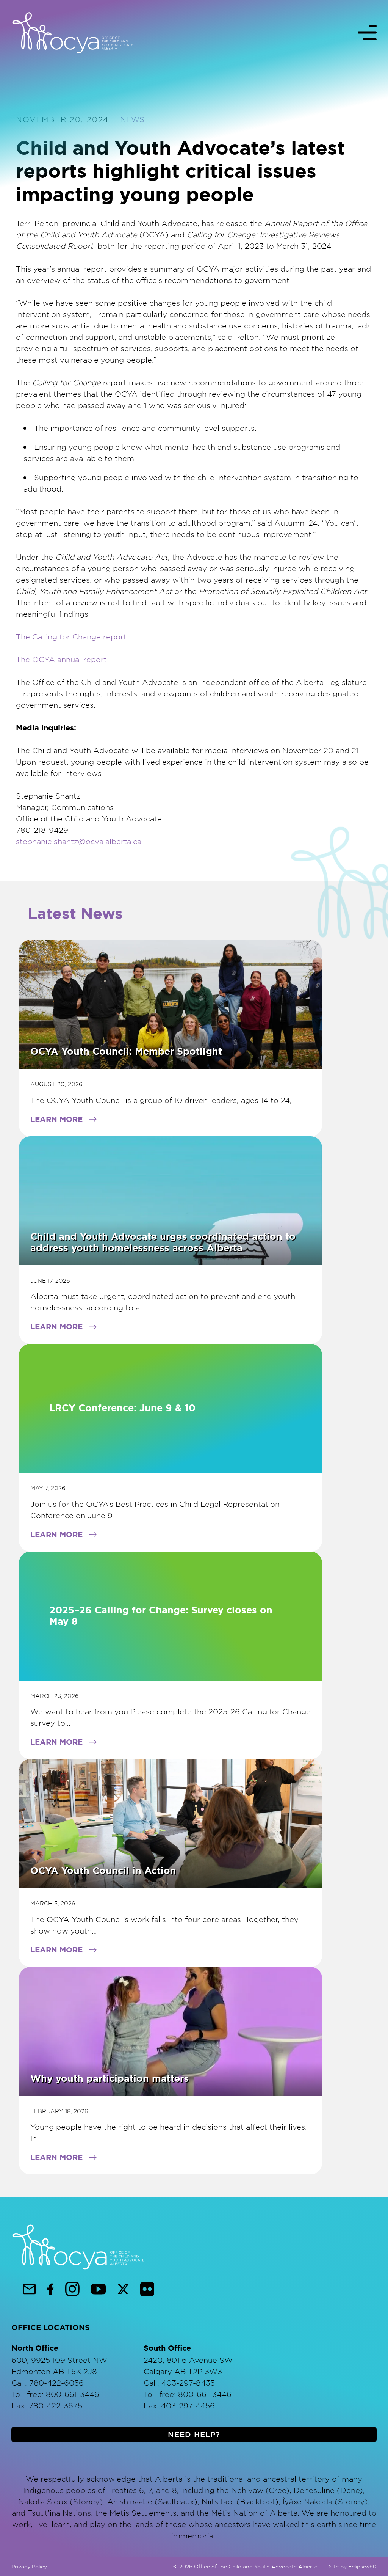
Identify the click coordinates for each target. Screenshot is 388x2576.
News (132, 119)
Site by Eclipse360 (353, 2566)
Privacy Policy (29, 2566)
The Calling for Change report (71, 637)
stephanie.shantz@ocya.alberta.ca (79, 841)
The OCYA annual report (61, 659)
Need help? (194, 2435)
